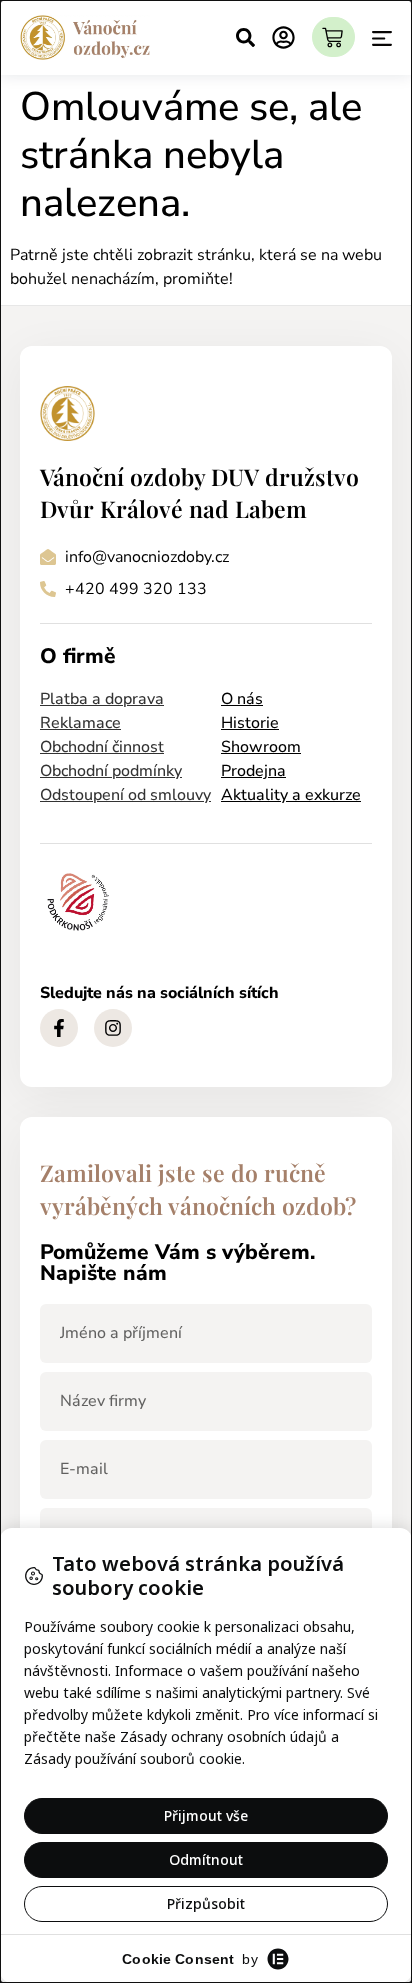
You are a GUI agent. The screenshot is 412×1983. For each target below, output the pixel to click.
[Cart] (333, 37)
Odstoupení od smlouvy (125, 795)
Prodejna (253, 771)
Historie (250, 723)
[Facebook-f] (59, 1028)
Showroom (261, 747)
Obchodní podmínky (111, 771)
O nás (242, 699)
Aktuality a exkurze (291, 795)
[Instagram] (113, 1028)
